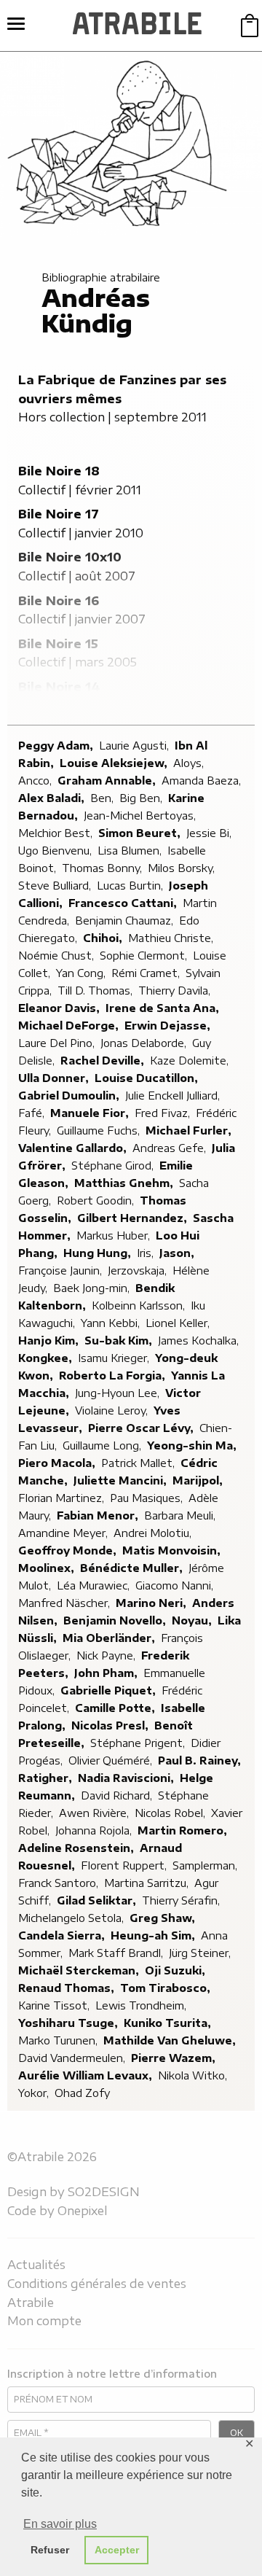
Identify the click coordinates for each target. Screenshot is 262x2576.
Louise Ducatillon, (148, 1078)
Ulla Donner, (55, 1078)
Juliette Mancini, (122, 1480)
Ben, (103, 798)
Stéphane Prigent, (139, 1743)
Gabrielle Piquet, (110, 1690)
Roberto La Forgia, (114, 1375)
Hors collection (61, 417)
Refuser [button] (50, 2550)
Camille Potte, (116, 1708)
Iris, (147, 1253)
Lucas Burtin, (131, 886)
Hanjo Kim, (50, 1340)
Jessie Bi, (210, 833)
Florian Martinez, (63, 1498)
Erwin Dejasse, (169, 1026)
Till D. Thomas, (96, 991)
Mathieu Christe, (172, 938)
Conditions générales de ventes (97, 2284)
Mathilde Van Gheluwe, (171, 2040)
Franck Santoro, (60, 1883)
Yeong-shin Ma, (193, 1445)
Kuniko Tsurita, (169, 2023)
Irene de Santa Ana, (164, 1008)
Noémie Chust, (57, 956)
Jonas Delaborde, (145, 1043)
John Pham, (107, 1673)
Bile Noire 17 (59, 514)
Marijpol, (199, 1480)
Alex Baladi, (53, 798)
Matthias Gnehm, (125, 1183)
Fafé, (33, 1113)
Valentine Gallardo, (74, 1148)
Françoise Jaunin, (61, 1271)
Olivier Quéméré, (112, 1760)
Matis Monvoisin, (173, 1550)
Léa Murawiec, (95, 1585)
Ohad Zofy (82, 2093)
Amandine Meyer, (64, 1533)
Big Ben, (142, 798)
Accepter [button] (117, 2550)
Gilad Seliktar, (98, 1900)
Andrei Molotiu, (154, 1533)
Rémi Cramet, (147, 973)
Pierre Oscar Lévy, (142, 1428)
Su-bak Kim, (120, 1340)
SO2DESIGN (104, 2192)
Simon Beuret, (141, 833)
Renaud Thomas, (68, 1988)
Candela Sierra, (63, 1935)
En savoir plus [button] (60, 2524)
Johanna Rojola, (95, 1830)
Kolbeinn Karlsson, (140, 1305)
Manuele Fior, (91, 1113)
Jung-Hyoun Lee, (119, 1393)
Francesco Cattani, (124, 903)
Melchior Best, (57, 833)
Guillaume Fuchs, (100, 1131)
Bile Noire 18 (59, 471)
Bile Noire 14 (59, 687)
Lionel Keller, (179, 1323)
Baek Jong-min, (93, 1288)
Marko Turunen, (59, 2040)
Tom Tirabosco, (167, 1988)
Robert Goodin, (97, 1201)
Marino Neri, (152, 1603)
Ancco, (36, 781)
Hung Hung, (99, 1253)
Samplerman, (206, 1865)
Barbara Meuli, (181, 1515)
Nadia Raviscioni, (127, 1778)
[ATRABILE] (137, 26)
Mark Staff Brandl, (117, 1953)
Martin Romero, (184, 1830)
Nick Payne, (107, 1655)
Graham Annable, (108, 781)
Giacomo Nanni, (176, 1585)
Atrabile (31, 2303)
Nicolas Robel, (171, 1813)
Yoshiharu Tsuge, (70, 2023)
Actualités (36, 2265)
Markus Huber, (115, 1236)
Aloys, (190, 763)
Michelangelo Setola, (72, 1918)
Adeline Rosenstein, (78, 1848)
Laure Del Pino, (58, 1043)
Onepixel (83, 2211)
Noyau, (193, 1620)
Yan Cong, (82, 973)
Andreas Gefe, (171, 1148)
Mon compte (44, 2321)
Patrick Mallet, (139, 1463)
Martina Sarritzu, (148, 1883)
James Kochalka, (200, 1340)
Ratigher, (47, 1778)
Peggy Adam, (57, 746)
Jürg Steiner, (201, 1953)
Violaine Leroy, (113, 1410)
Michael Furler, (190, 1131)
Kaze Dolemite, (191, 1061)
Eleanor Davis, (60, 1008)
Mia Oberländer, (110, 1638)
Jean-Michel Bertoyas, (141, 816)
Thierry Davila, (176, 991)
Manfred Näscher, (65, 1603)
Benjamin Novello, (116, 1620)
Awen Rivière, (95, 1813)
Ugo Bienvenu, (56, 851)
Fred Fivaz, (164, 1113)
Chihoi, (104, 938)
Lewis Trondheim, (142, 2005)
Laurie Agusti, (135, 746)
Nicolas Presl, (111, 1725)
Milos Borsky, (183, 868)
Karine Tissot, (55, 2005)
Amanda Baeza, (203, 781)
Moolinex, (48, 1568)
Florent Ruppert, (125, 1865)
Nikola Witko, (194, 2075)
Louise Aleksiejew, (115, 763)
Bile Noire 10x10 (70, 557)
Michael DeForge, (70, 1026)
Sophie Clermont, (145, 956)
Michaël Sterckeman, (80, 1970)
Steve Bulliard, (56, 886)
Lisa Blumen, (131, 851)
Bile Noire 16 (59, 601)
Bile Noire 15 (58, 644)
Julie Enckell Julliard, (174, 1096)
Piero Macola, (58, 1463)
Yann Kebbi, (112, 1323)
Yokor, (35, 2093)
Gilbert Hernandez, (134, 1218)
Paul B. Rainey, (201, 1760)
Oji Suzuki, (176, 1970)
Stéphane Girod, (114, 1166)
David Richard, (118, 1795)
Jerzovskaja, (139, 1271)
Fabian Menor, (99, 1515)
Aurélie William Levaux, (87, 2075)
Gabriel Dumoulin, (70, 1096)
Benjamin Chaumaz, (126, 921)
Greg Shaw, (164, 1918)
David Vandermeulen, (73, 2058)
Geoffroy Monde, (69, 1550)
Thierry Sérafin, (182, 1900)
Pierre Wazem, (175, 2058)
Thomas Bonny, (103, 868)
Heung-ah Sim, (154, 1935)
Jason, (178, 1253)
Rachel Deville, (104, 1061)
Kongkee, (47, 1358)
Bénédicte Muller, (133, 1568)
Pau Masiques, (148, 1498)
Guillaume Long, (103, 1445)
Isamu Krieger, (115, 1358)
